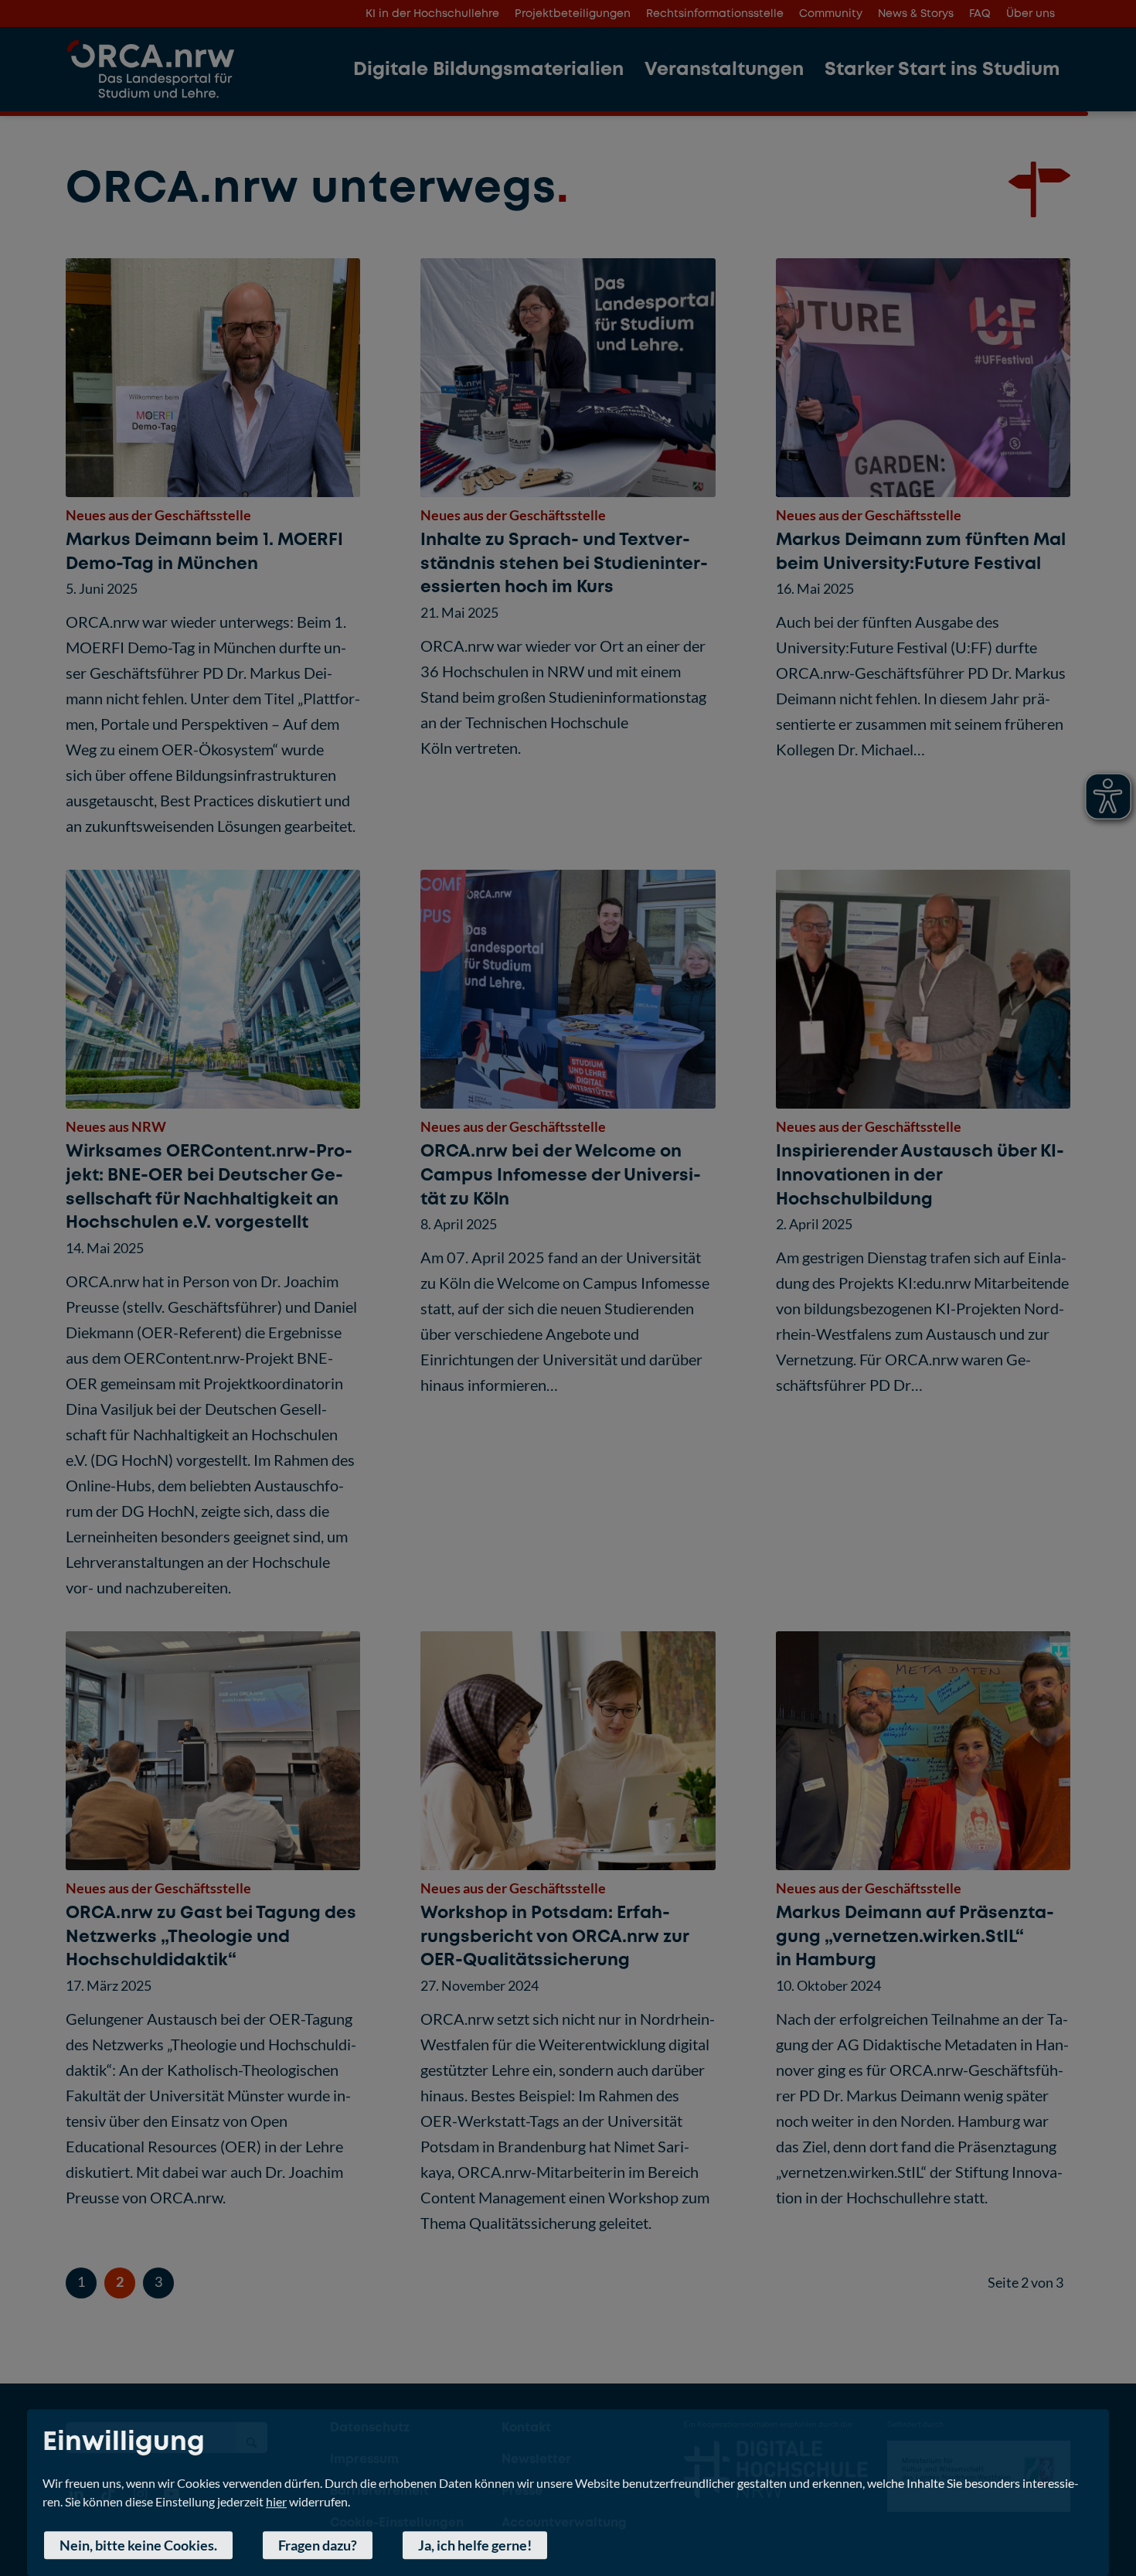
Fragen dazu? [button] (318, 2545)
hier (276, 2501)
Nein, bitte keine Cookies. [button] (138, 2545)
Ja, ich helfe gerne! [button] (475, 2545)
